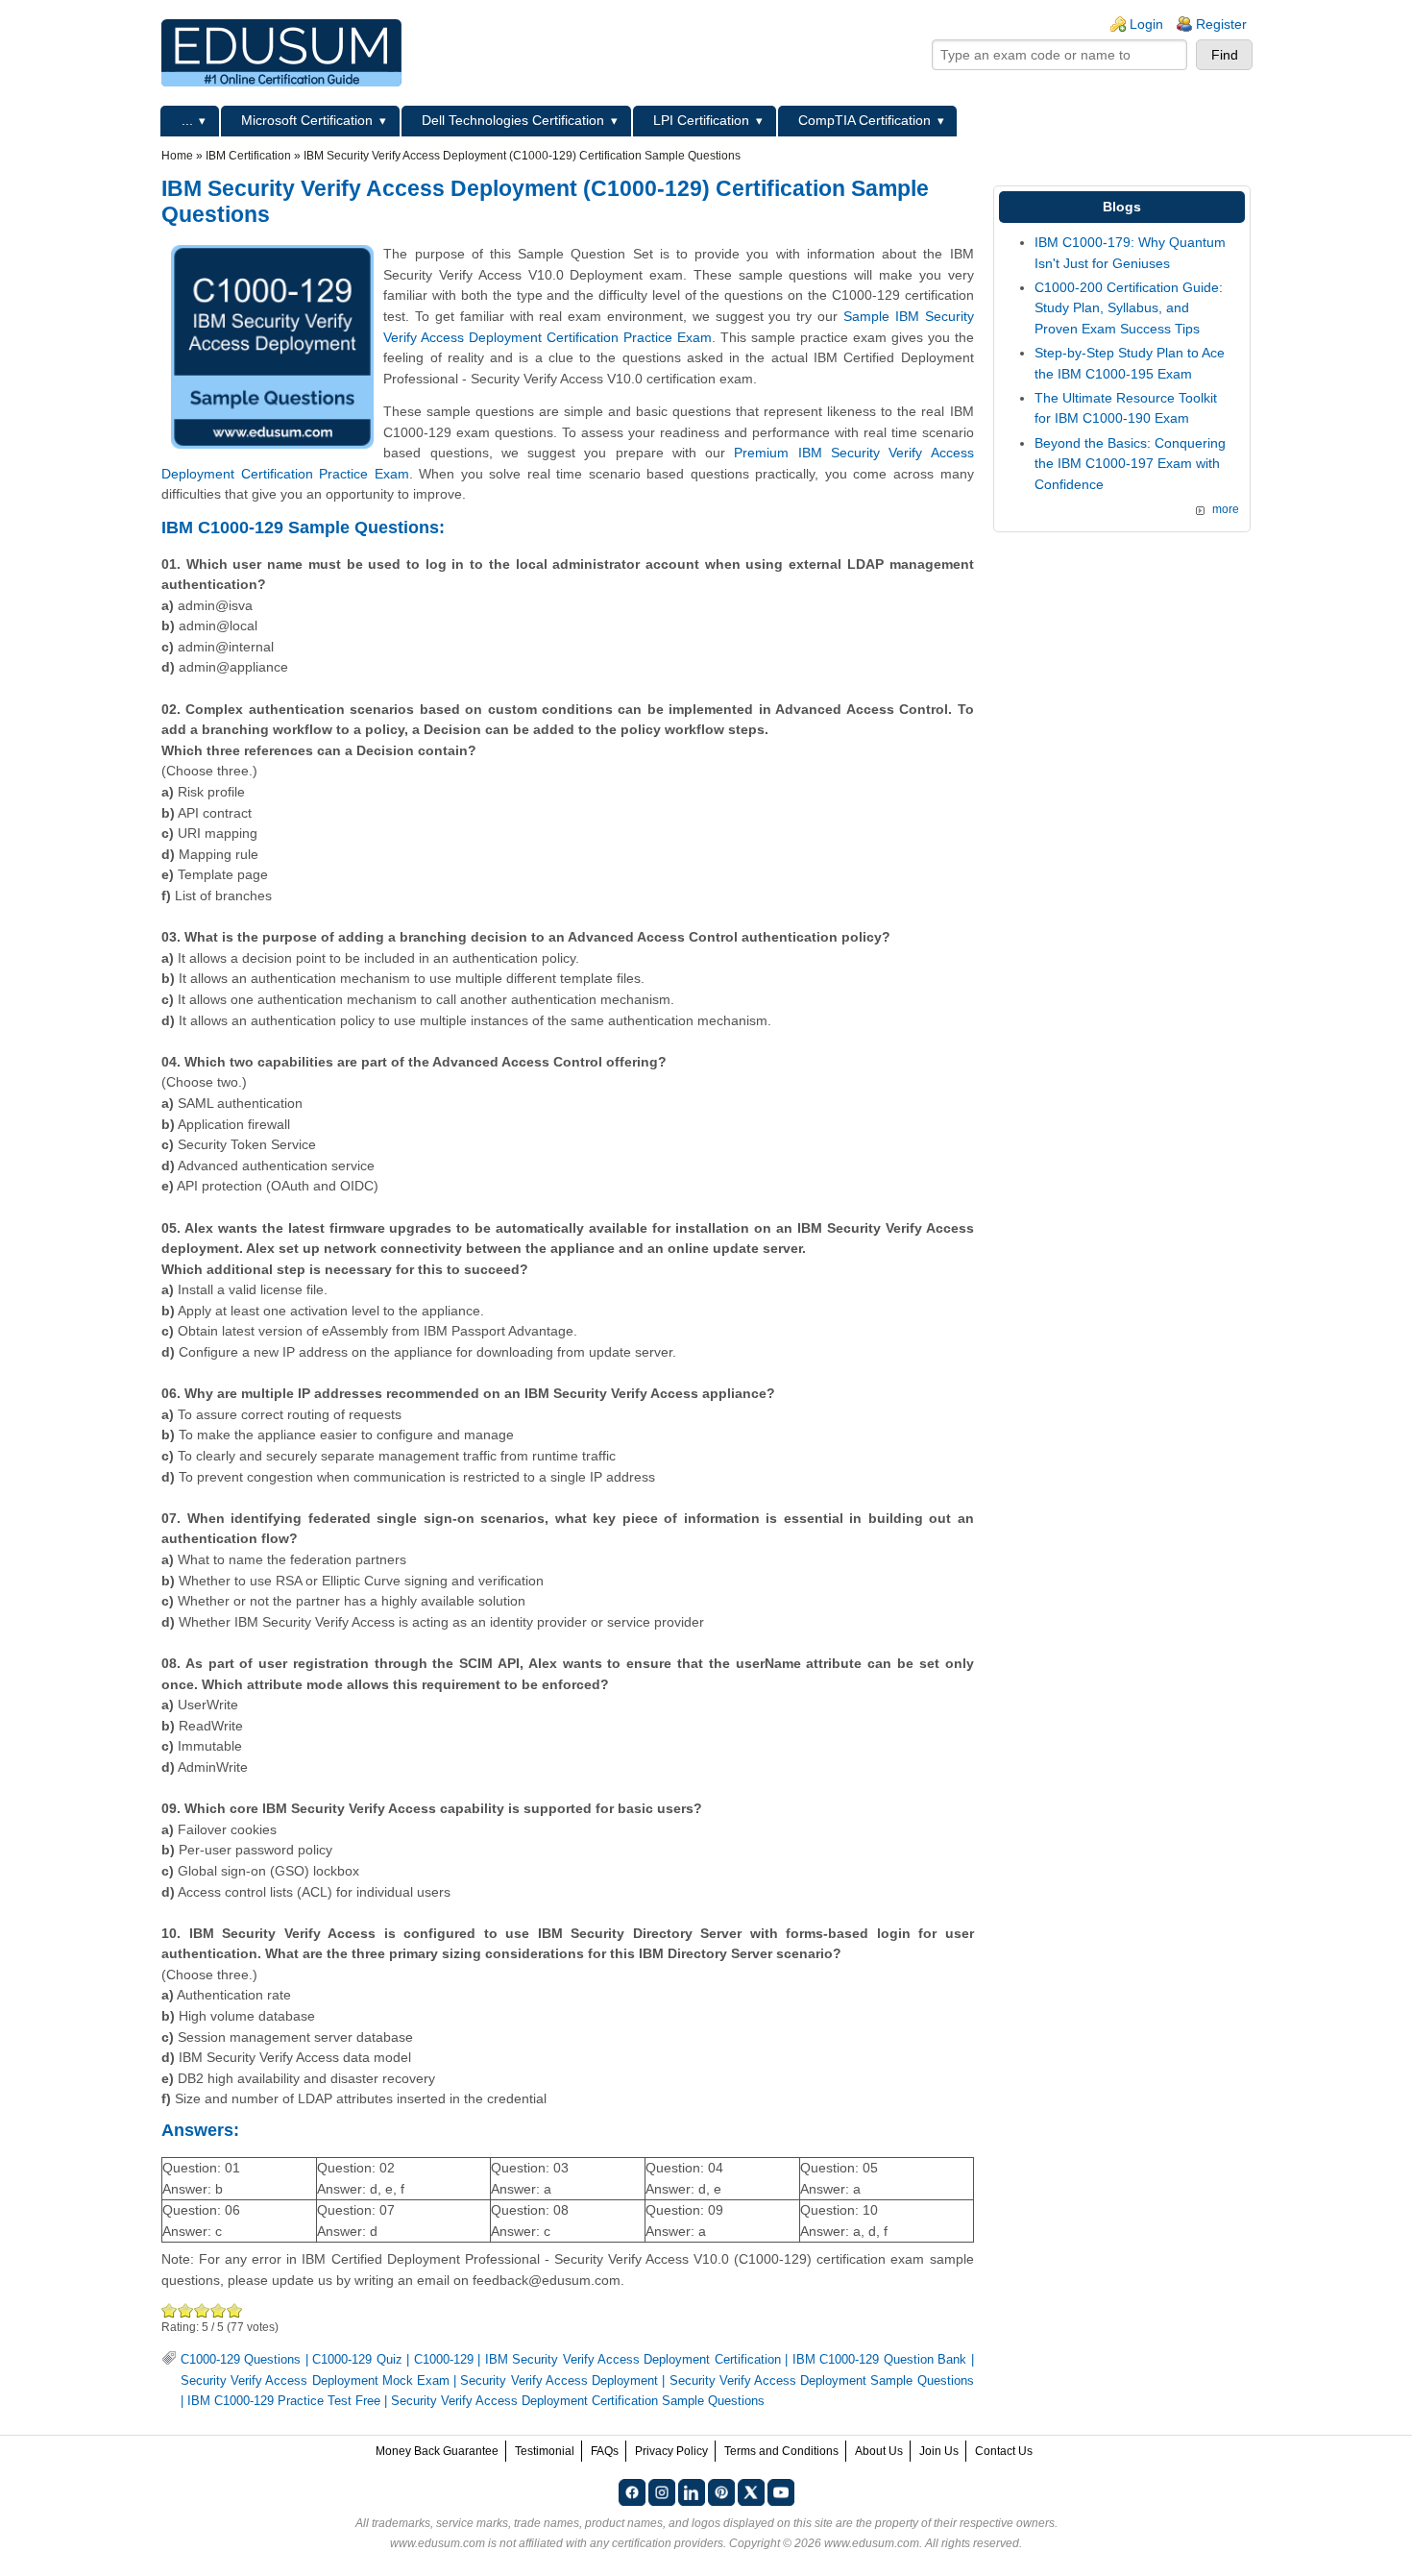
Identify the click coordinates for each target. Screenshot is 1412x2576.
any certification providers (657, 2543)
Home (177, 156)
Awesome (235, 2310)
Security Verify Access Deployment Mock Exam (315, 2381)
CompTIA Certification (864, 120)
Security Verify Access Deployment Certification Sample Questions (578, 2401)
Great (219, 2310)
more (1226, 509)
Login (1146, 24)
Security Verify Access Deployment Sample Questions (822, 2381)
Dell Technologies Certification (513, 120)
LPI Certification (701, 120)
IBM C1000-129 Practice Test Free (284, 2401)
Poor (170, 2310)
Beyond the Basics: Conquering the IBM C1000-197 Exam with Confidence (1130, 464)
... (187, 120)
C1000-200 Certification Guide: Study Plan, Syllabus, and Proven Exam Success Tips (1129, 308)
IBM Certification (248, 156)
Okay (186, 2310)
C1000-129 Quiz (357, 2360)
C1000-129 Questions (241, 2360)
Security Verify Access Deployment (559, 2381)
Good (202, 2310)
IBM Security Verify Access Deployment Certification (633, 2360)
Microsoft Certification (307, 120)
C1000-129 (444, 2360)
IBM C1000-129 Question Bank (879, 2360)
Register (1221, 24)
